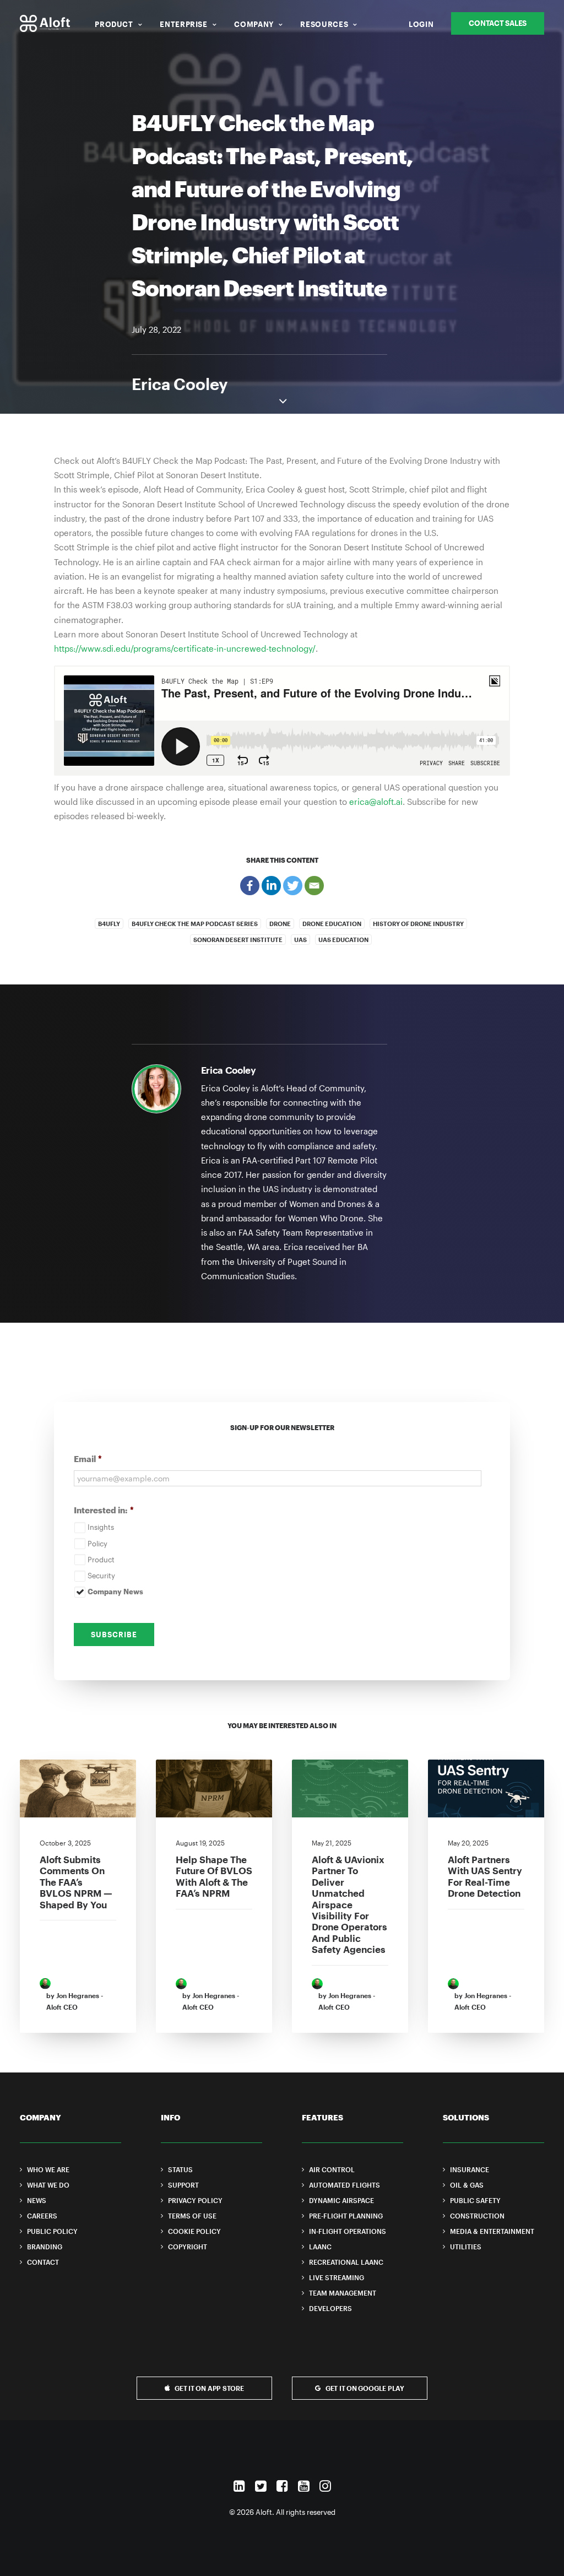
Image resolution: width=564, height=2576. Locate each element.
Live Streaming (337, 2277)
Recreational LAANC (346, 2262)
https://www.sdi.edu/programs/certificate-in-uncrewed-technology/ (185, 648)
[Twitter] (293, 886)
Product (114, 24)
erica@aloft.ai (376, 802)
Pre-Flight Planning (346, 2216)
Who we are (48, 2169)
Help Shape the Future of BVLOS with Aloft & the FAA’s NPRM (214, 1876)
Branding (45, 2247)
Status (180, 2169)
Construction (477, 2216)
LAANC (320, 2247)
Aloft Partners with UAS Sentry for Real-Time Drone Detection (485, 1876)
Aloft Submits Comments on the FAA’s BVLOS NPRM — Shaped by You (76, 1882)
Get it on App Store (209, 2388)
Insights (101, 1527)
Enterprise (184, 24)
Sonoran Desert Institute (238, 940)
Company (254, 24)
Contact (43, 2262)
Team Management (343, 2293)
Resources (324, 24)
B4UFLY (109, 924)
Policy (97, 1544)
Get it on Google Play (365, 2388)
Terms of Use (192, 2216)
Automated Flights (345, 2185)
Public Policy (52, 2231)
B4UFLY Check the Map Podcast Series (195, 924)
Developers (330, 2308)
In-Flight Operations (348, 2231)
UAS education (343, 940)
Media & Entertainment (492, 2231)
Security (101, 1576)
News (37, 2200)
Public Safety (475, 2200)
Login (421, 24)
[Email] (314, 886)
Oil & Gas (467, 2185)
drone (280, 924)
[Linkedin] (271, 886)
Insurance (470, 2169)
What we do (48, 2185)
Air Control (332, 2169)
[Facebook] (250, 886)
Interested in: (104, 1510)
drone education (332, 924)
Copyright (188, 2247)
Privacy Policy (195, 2200)
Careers (42, 2216)
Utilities (466, 2247)
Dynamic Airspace (341, 2200)
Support (183, 2185)
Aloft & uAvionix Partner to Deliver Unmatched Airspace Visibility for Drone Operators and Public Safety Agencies (349, 1904)
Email (88, 1459)
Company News (115, 1592)
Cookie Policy (194, 2231)
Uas (300, 940)
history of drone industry (418, 924)
